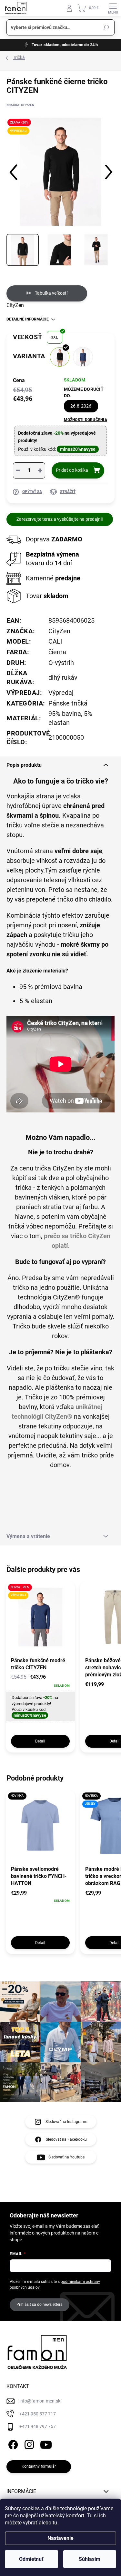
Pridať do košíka (72, 470)
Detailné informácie (28, 319)
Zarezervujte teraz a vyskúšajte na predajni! (60, 519)
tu (55, 2523)
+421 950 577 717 (38, 2414)
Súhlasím (90, 2559)
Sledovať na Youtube (66, 2157)
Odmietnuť (31, 2559)
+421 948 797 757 (38, 2426)
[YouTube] (46, 2444)
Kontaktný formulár (39, 2466)
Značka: (20, 105)
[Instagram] (28, 2444)
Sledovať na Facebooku (66, 2139)
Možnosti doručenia (86, 420)
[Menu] (113, 8)
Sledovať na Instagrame (66, 2122)
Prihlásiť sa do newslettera (40, 2305)
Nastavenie (60, 2538)
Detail (40, 1741)
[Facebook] (12, 2444)
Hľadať (106, 27)
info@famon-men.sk (40, 2401)
